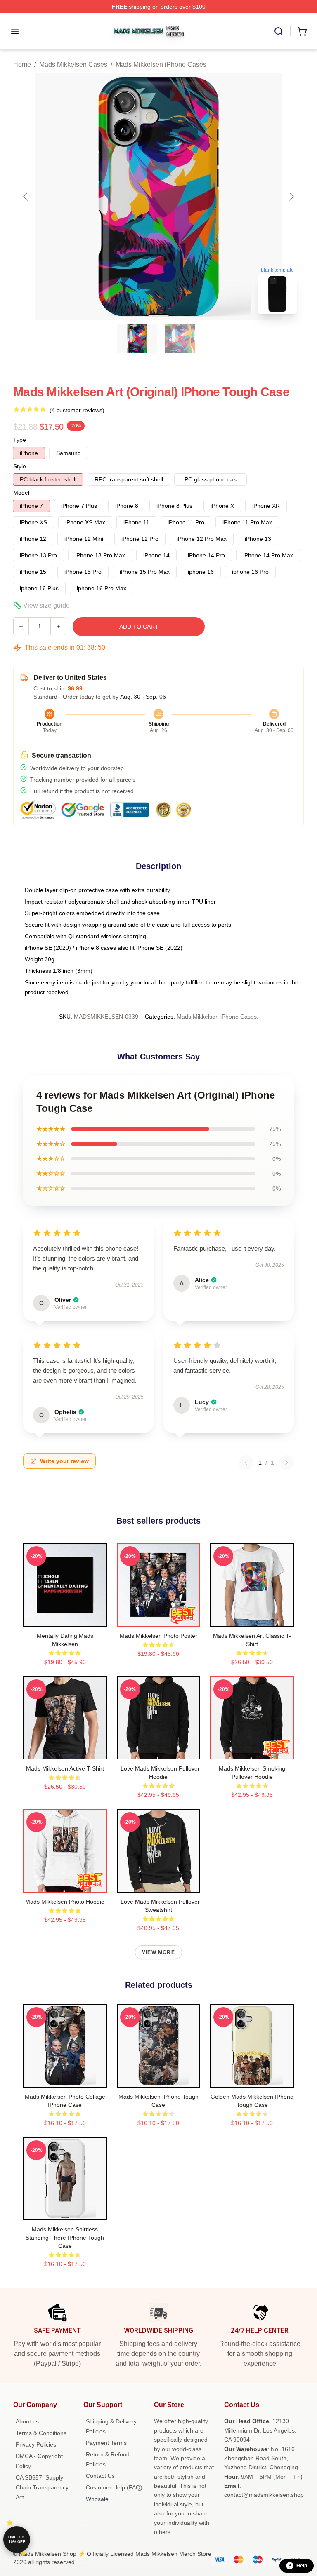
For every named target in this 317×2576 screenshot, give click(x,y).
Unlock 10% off (17, 2540)
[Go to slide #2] (180, 338)
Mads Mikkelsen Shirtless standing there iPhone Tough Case (65, 2238)
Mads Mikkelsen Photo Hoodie (65, 1902)
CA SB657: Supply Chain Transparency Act (42, 2487)
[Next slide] (291, 197)
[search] (279, 31)
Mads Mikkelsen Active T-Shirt (65, 1768)
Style (20, 466)
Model (21, 493)
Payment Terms (106, 2443)
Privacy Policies (36, 2444)
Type (20, 440)
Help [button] (302, 2566)
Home (22, 65)
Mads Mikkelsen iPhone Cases (161, 65)
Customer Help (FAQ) (114, 2487)
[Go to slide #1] (137, 338)
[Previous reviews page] (246, 1463)
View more (158, 1952)
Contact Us (100, 2476)
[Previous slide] (26, 197)
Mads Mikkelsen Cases (73, 65)
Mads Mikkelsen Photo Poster (158, 1636)
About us (27, 2421)
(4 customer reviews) (77, 410)
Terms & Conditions (41, 2433)
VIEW (65, 1618)
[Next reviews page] (286, 1463)
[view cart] (302, 31)
